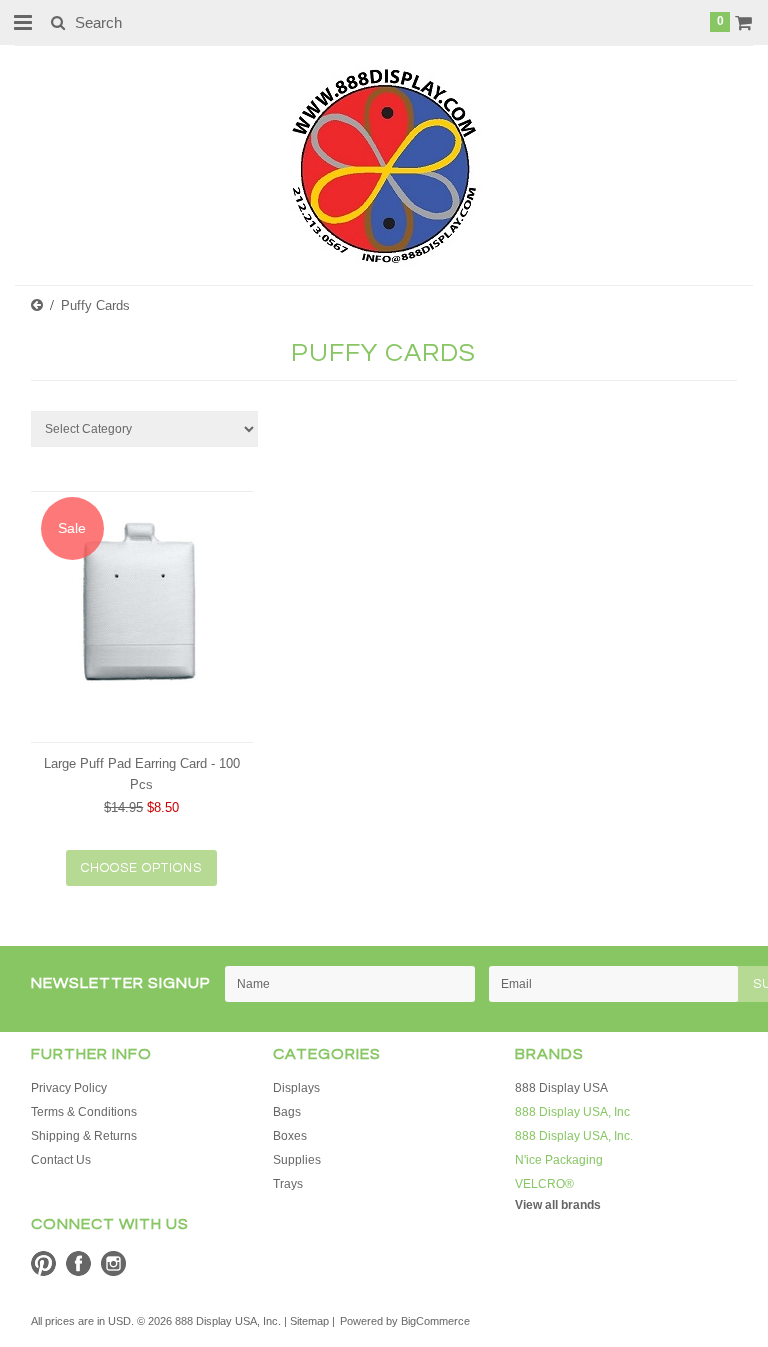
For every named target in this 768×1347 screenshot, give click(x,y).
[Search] (57, 22)
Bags (287, 1112)
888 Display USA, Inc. (574, 1136)
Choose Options (141, 868)
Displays (296, 1088)
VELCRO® (544, 1184)
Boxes (290, 1136)
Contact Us (61, 1160)
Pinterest (43, 1263)
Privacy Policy (69, 1088)
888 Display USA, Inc (572, 1112)
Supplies (297, 1160)
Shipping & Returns (84, 1136)
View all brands (558, 1205)
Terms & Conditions (84, 1112)
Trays (288, 1184)
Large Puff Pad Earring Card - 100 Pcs (142, 774)
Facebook (78, 1263)
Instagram (113, 1263)
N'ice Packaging (559, 1160)
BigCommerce (435, 1321)
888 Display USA (561, 1088)
